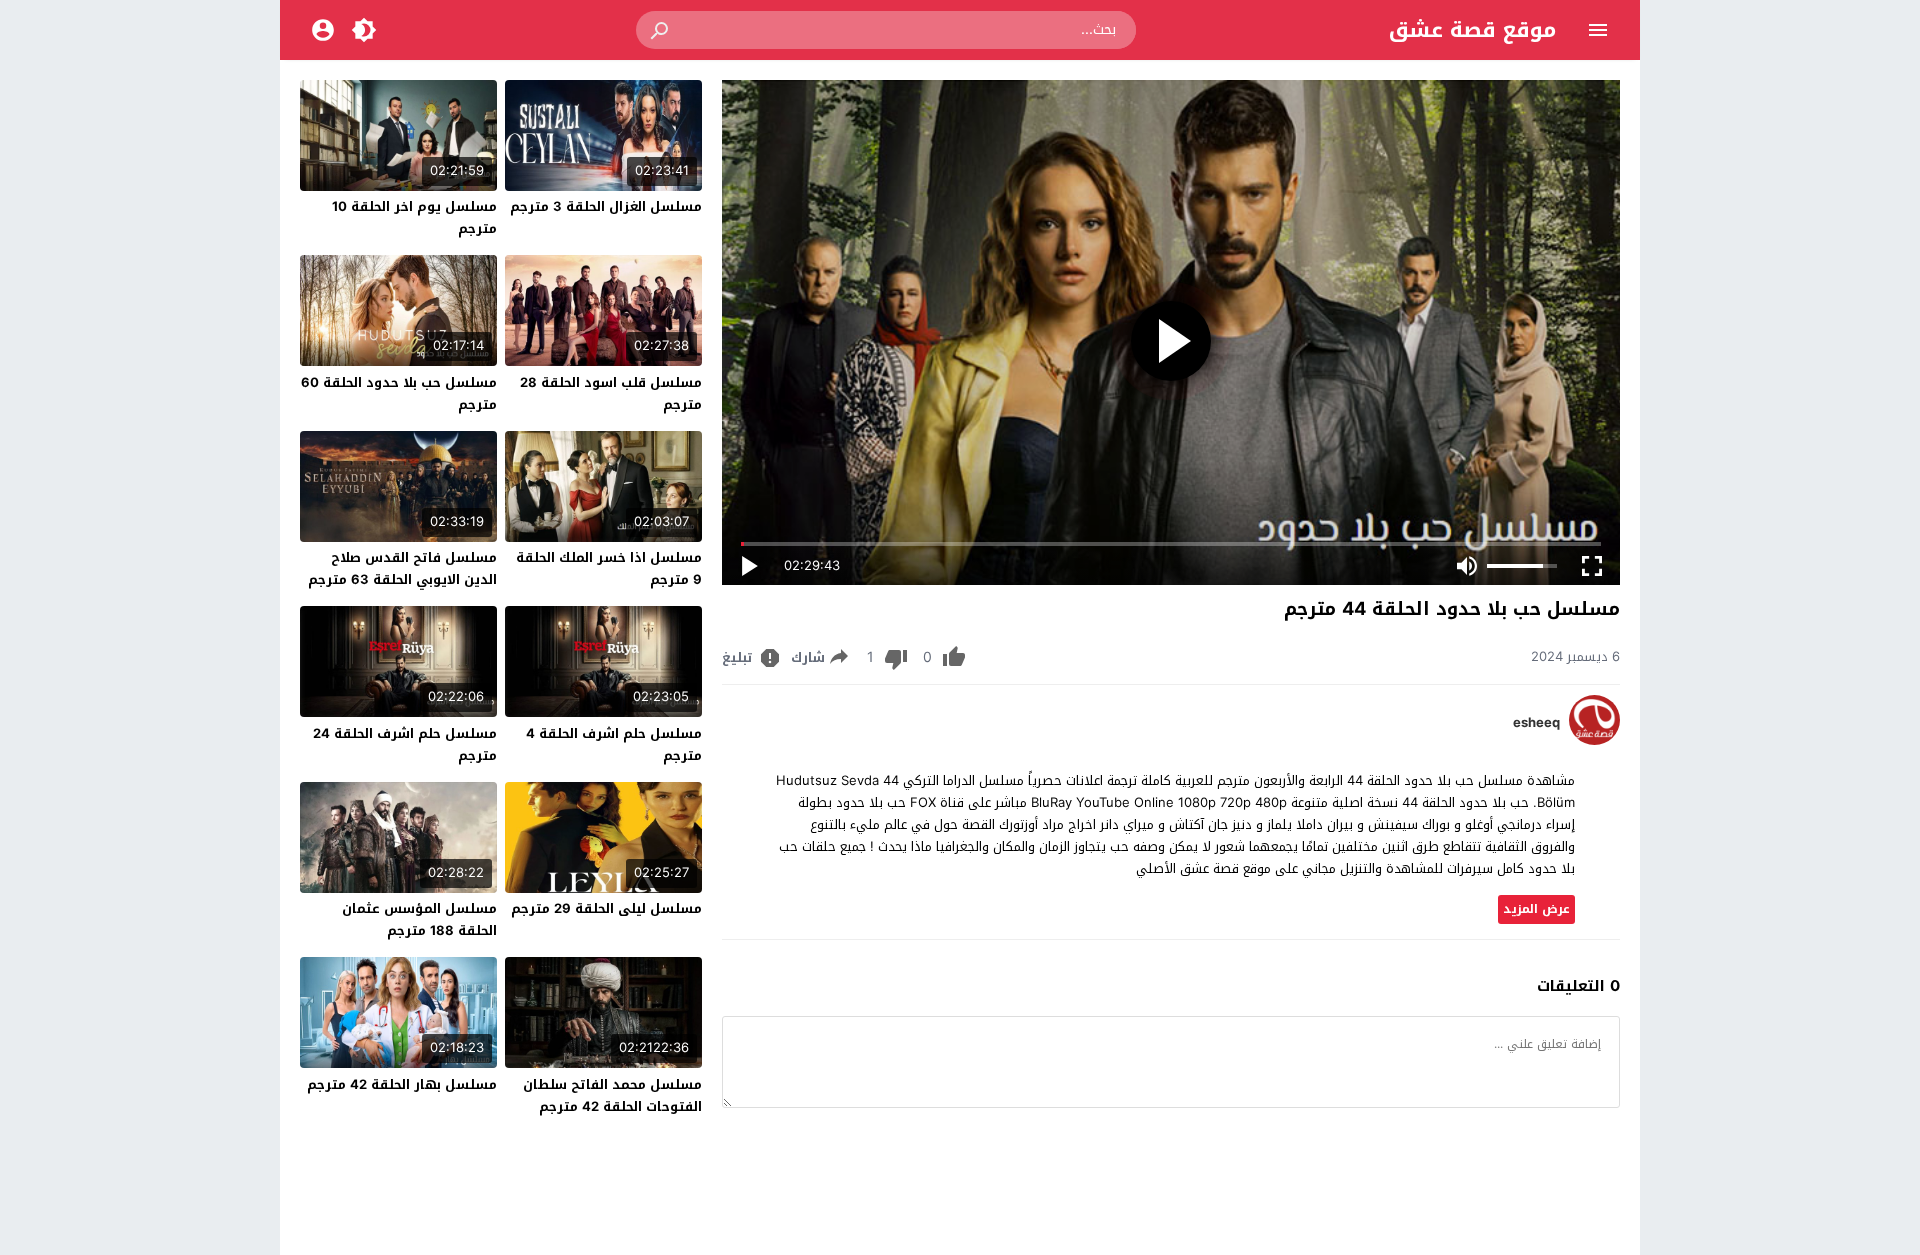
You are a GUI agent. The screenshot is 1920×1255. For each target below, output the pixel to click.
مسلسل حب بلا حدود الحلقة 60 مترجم (399, 393)
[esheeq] (1594, 740)
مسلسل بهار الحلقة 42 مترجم (402, 1084)
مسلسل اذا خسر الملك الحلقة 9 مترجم (609, 568)
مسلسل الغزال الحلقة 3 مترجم (606, 206)
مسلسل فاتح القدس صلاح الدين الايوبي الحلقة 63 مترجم (402, 568)
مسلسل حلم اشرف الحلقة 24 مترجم (405, 744)
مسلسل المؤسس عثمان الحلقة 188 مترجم (419, 919)
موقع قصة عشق (1472, 30)
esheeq (1536, 723)
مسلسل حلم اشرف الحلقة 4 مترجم (614, 744)
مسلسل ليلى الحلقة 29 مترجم (606, 908)
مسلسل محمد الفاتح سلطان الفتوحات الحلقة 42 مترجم (612, 1095)
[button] (661, 30)
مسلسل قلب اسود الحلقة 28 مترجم (611, 393)
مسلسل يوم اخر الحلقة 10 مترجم (414, 217)
